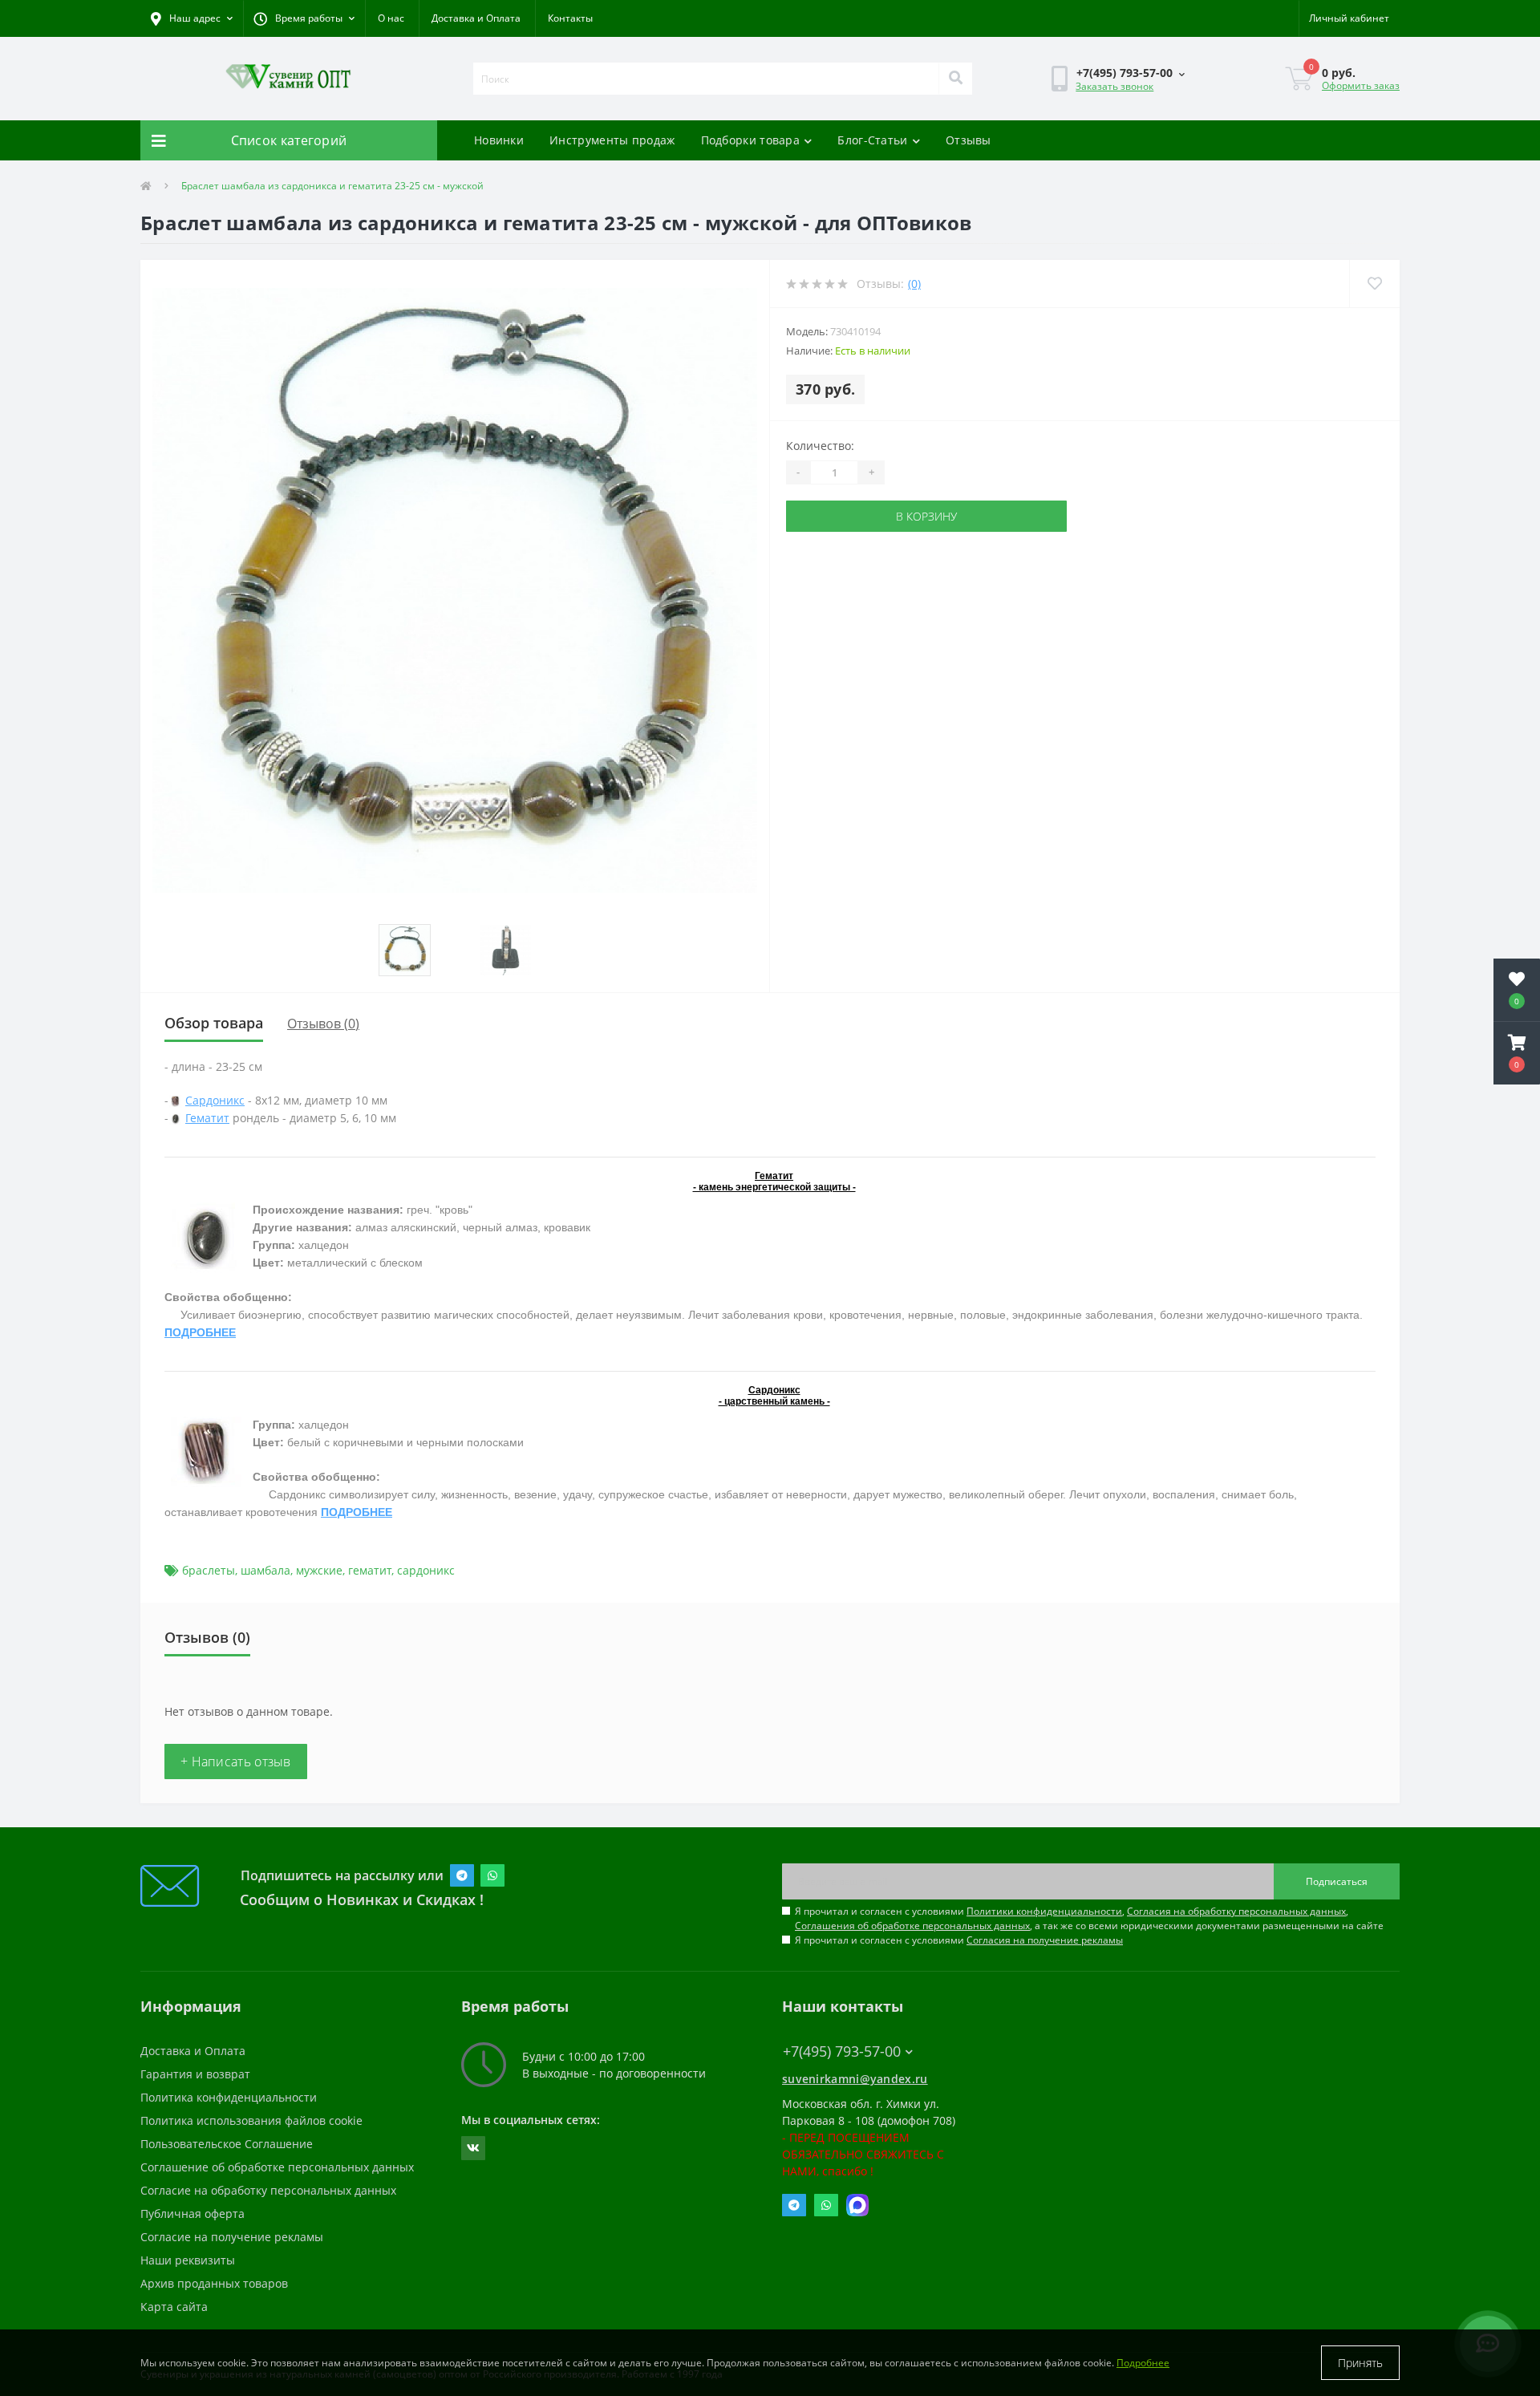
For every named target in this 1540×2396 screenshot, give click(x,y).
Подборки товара (751, 140)
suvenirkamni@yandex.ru (855, 2079)
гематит (370, 1570)
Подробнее (1143, 2363)
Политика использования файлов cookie (251, 2120)
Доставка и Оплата (476, 18)
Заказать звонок (1114, 86)
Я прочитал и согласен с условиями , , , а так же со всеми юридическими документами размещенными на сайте (1089, 1918)
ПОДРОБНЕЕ (200, 1332)
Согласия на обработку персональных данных (1236, 1911)
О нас (391, 18)
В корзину (926, 516)
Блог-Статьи (872, 140)
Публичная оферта (192, 2214)
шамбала (265, 1570)
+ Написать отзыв (236, 1762)
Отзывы (969, 140)
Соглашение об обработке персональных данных (277, 2167)
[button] (304, 18)
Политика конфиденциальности (229, 2097)
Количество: (820, 446)
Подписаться (1337, 1881)
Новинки (499, 140)
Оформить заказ (1361, 85)
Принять (1360, 2363)
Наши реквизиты (188, 2260)
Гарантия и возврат (195, 2074)
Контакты (570, 18)
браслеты (209, 1570)
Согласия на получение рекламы (1045, 1940)
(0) (914, 284)
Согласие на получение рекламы (232, 2237)
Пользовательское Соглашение (227, 2144)
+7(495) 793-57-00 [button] (842, 2051)
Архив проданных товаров (214, 2283)
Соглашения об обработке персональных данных (912, 1926)
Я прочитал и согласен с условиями (959, 1940)
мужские (319, 1570)
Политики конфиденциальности (1044, 1911)
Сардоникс (215, 1100)
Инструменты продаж (612, 140)
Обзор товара (214, 1023)
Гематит (207, 1118)
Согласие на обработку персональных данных (268, 2190)
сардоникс (426, 1570)
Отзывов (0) (323, 1024)
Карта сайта (174, 2307)
